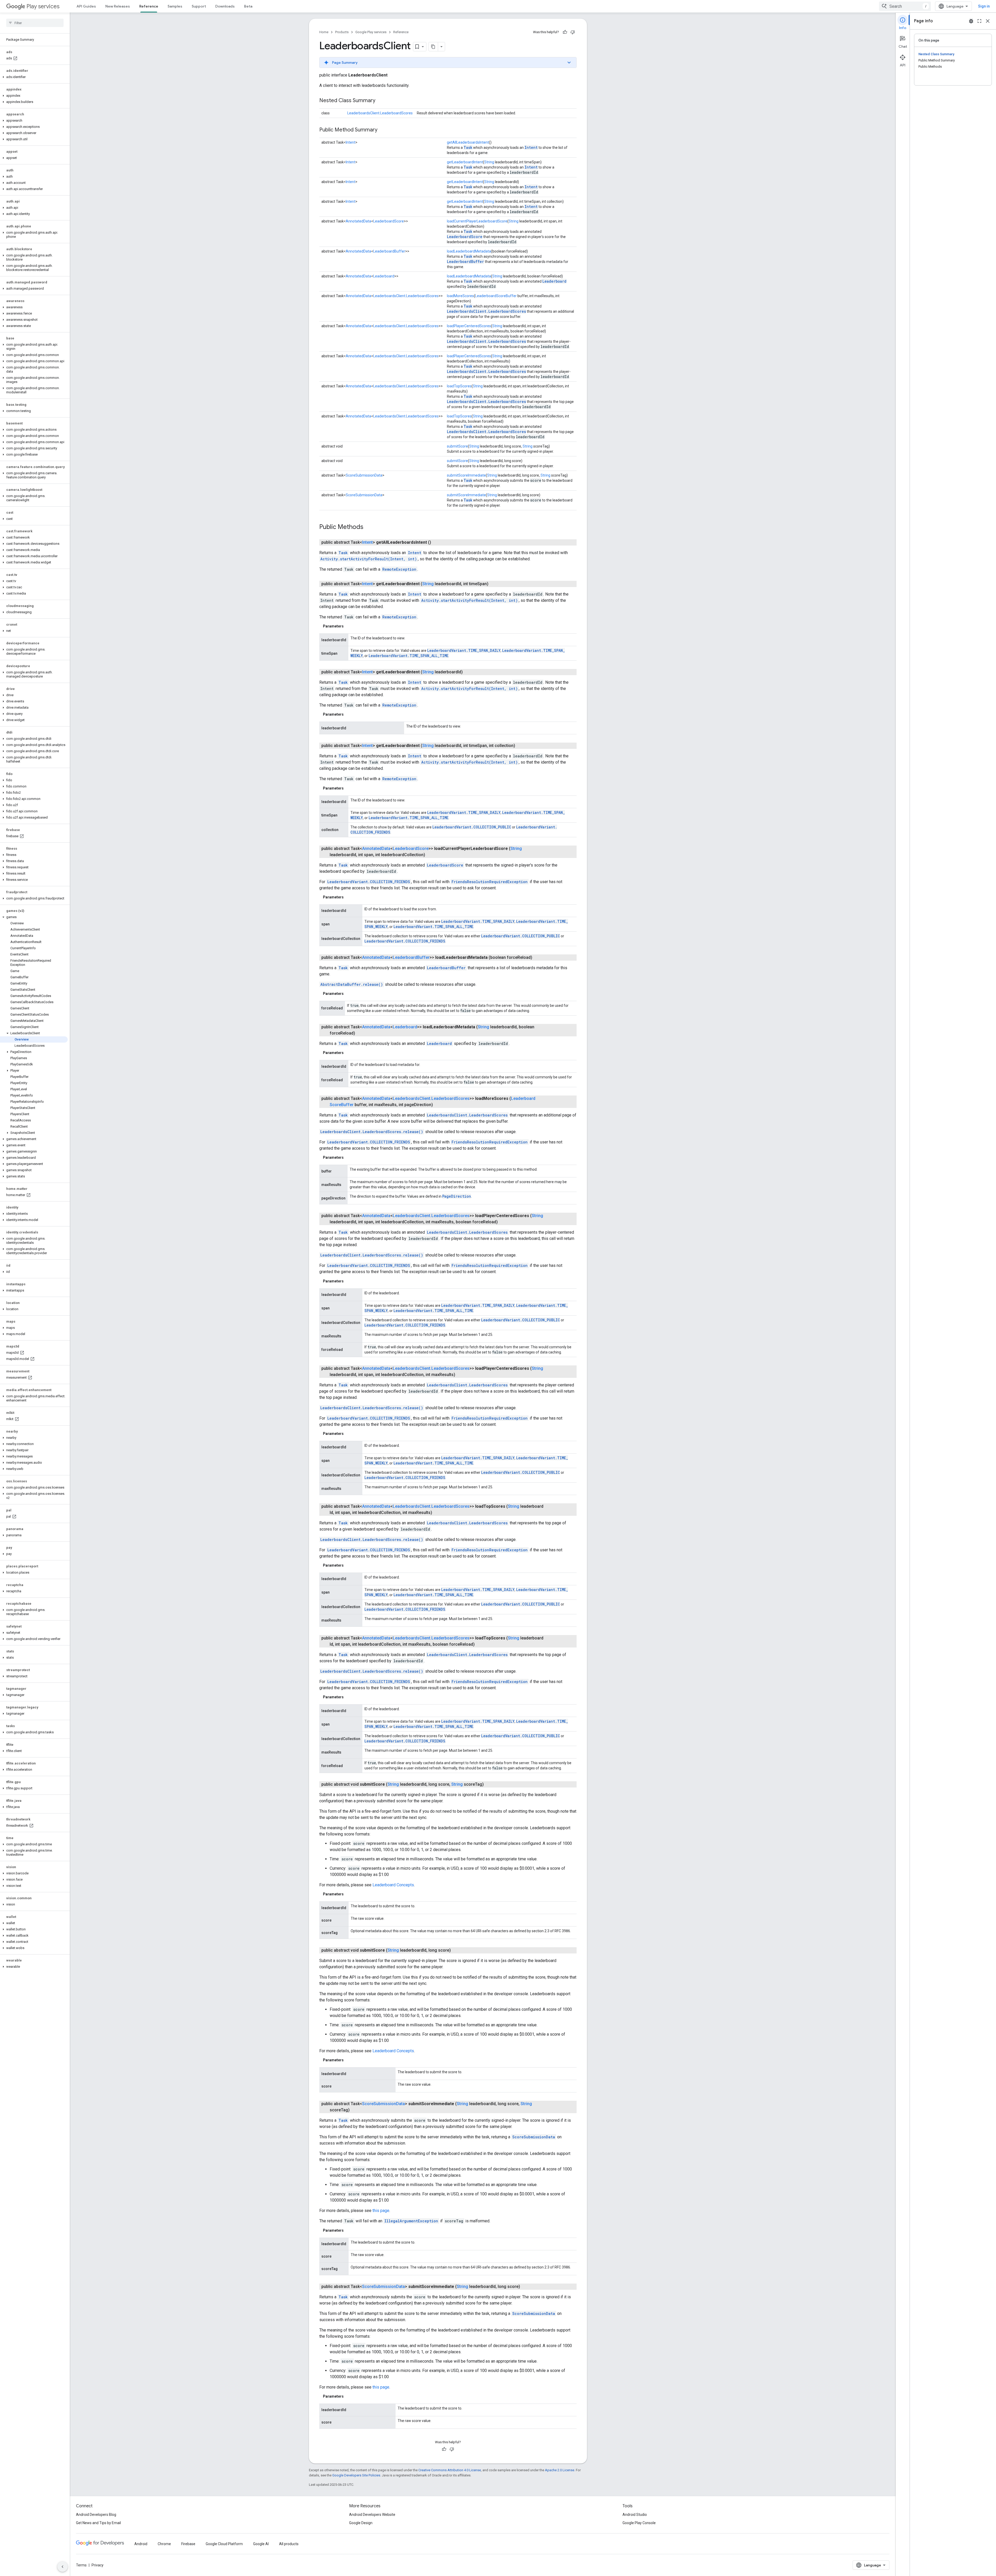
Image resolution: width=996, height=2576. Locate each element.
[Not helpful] (573, 32)
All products (289, 2544)
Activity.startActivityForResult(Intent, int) (369, 559)
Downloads (225, 6)
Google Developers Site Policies (356, 2475)
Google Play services (371, 32)
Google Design (361, 2523)
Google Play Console (639, 2523)
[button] (34, 77)
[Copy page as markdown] (433, 47)
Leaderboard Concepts (393, 1885)
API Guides (86, 6)
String (489, 162)
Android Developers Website (372, 2515)
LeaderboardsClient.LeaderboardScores (380, 113)
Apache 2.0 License (560, 2470)
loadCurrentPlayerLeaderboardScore (477, 221)
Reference (149, 6)
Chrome (164, 2544)
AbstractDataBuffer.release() (352, 984)
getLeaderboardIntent (465, 162)
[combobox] (905, 6)
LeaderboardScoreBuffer (496, 296)
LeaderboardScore (389, 221)
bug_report (971, 21)
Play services (43, 6)
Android (141, 2544)
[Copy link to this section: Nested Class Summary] (381, 101)
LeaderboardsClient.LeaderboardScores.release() (372, 1132)
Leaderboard (384, 276)
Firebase (188, 2544)
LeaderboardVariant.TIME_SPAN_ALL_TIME (409, 656)
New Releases (118, 6)
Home (324, 32)
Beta (248, 6)
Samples (175, 6)
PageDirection (457, 1196)
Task (468, 147)
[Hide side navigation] (63, 2567)
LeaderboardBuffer (389, 251)
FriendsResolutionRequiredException (490, 882)
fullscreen (979, 21)
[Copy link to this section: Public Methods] (369, 527)
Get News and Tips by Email (98, 2523)
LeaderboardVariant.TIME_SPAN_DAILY (464, 650)
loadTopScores (459, 386)
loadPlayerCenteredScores (469, 326)
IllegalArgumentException (411, 2221)
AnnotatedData (358, 221)
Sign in (984, 6)
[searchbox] (35, 23)
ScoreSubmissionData (364, 475)
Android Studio (635, 2515)
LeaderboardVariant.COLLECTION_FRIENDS (369, 882)
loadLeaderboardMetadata (469, 251)
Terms (81, 2565)
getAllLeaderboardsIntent (468, 142)
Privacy (98, 2565)
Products (342, 32)
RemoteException (399, 569)
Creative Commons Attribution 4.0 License (450, 2470)
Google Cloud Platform (224, 2544)
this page (381, 2211)
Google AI (261, 2544)
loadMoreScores (460, 296)
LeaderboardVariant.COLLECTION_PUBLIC (472, 827)
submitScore (457, 446)
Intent (351, 142)
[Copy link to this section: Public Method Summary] (383, 130)
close (988, 21)
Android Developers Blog (96, 2515)
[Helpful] (565, 32)
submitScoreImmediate (466, 475)
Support (199, 6)
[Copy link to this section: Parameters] (349, 626)
